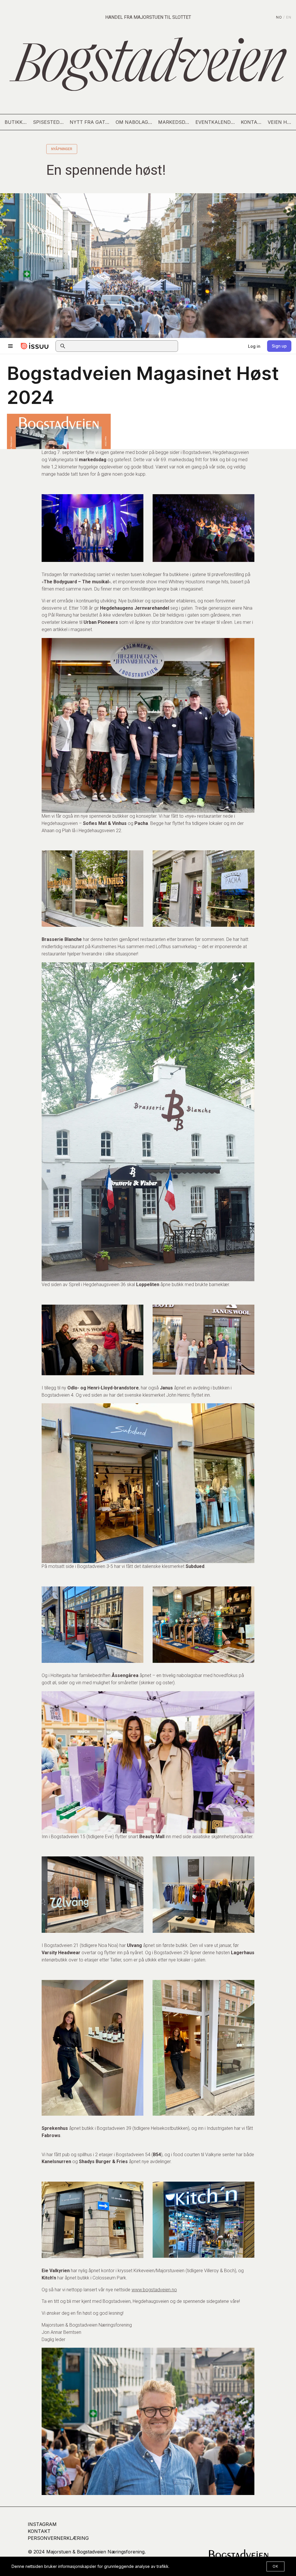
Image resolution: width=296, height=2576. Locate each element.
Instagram (42, 2524)
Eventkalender (216, 122)
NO (279, 17)
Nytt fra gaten (90, 122)
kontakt (39, 2531)
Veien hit (280, 122)
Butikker (16, 122)
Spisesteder (49, 122)
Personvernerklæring (58, 2538)
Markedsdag (175, 122)
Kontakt (252, 122)
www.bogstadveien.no (154, 2290)
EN (289, 17)
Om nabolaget (135, 122)
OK (275, 2566)
